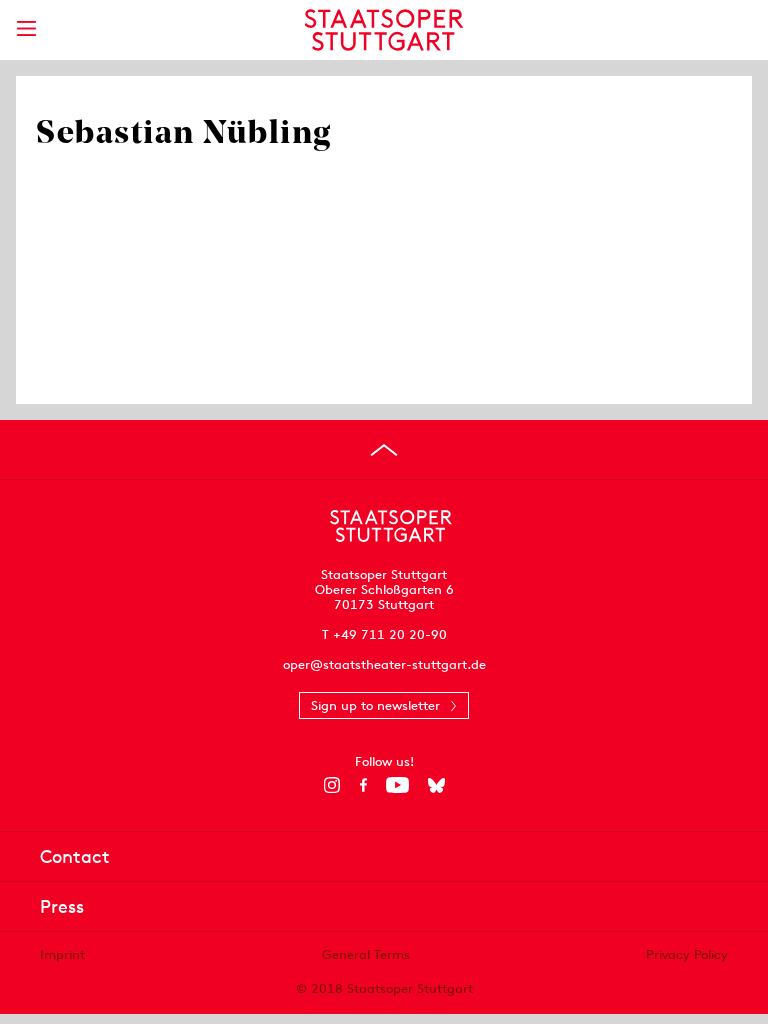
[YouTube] (397, 785)
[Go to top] (384, 450)
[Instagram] (332, 785)
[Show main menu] (26, 28)
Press (62, 906)
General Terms (366, 954)
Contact (75, 856)
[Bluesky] (436, 785)
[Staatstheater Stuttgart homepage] (384, 30)
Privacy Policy (687, 954)
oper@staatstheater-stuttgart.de (384, 664)
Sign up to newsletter (375, 705)
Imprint (62, 954)
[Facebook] (363, 785)
